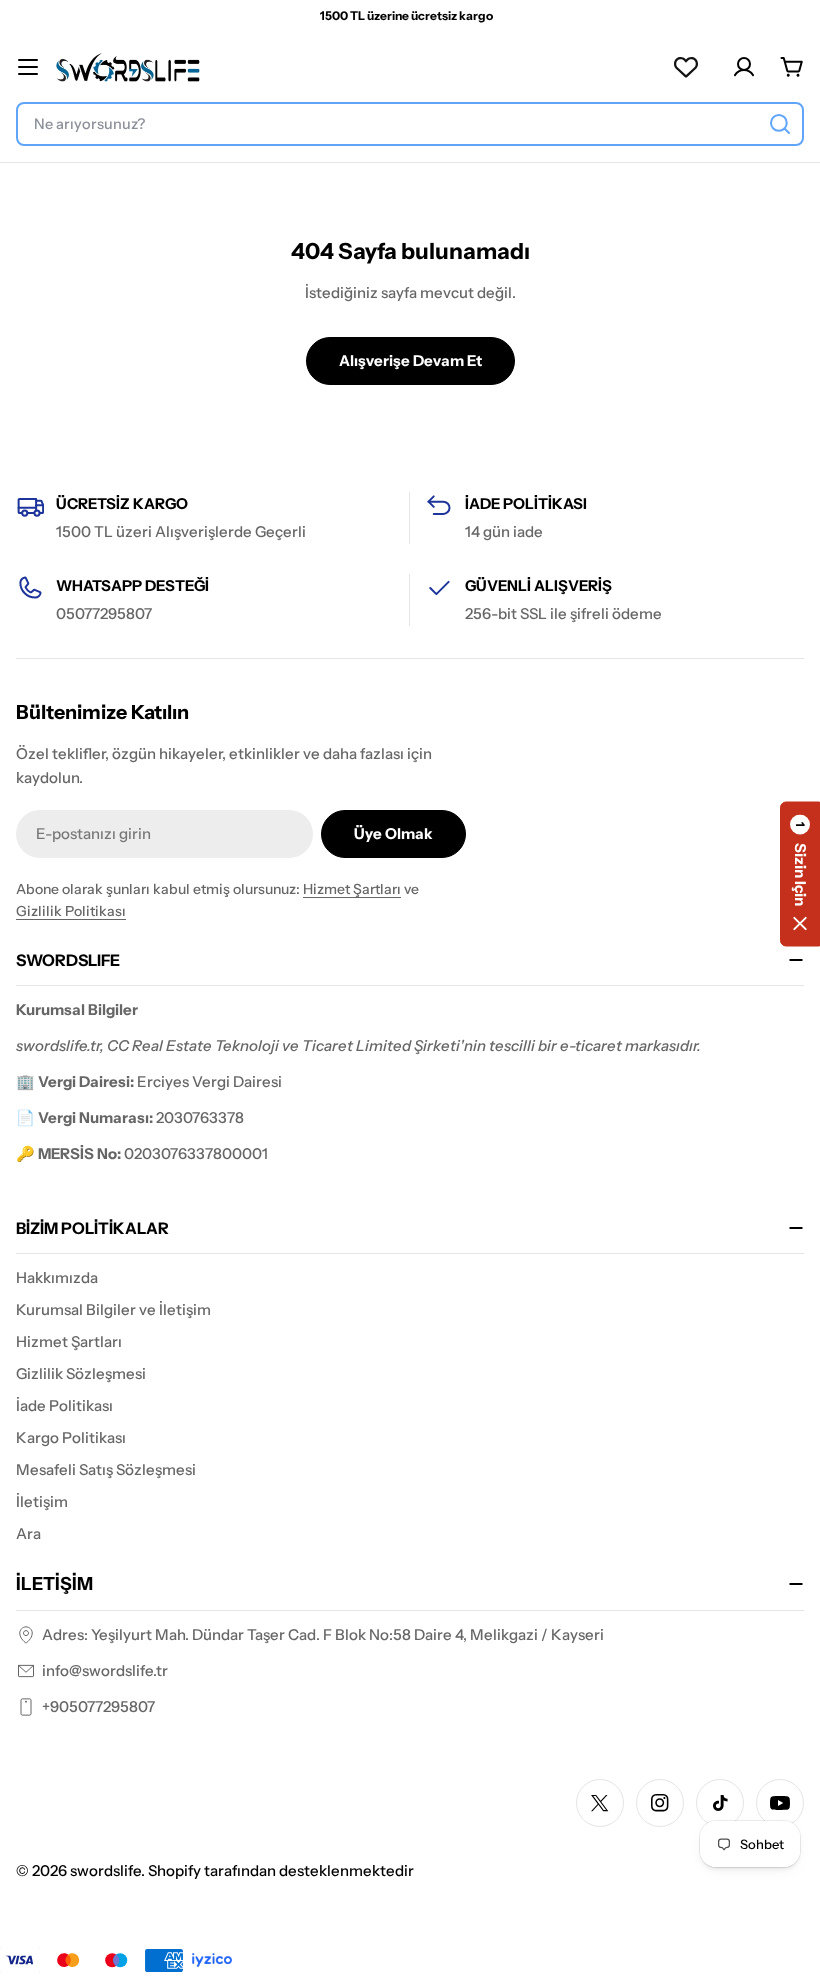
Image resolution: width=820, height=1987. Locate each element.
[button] (800, 874)
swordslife (105, 1870)
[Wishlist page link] (686, 67)
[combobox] (410, 124)
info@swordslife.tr (105, 1670)
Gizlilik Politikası (71, 911)
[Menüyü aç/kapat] (28, 67)
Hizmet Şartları (352, 889)
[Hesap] (744, 67)
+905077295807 (98, 1706)
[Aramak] (780, 124)
